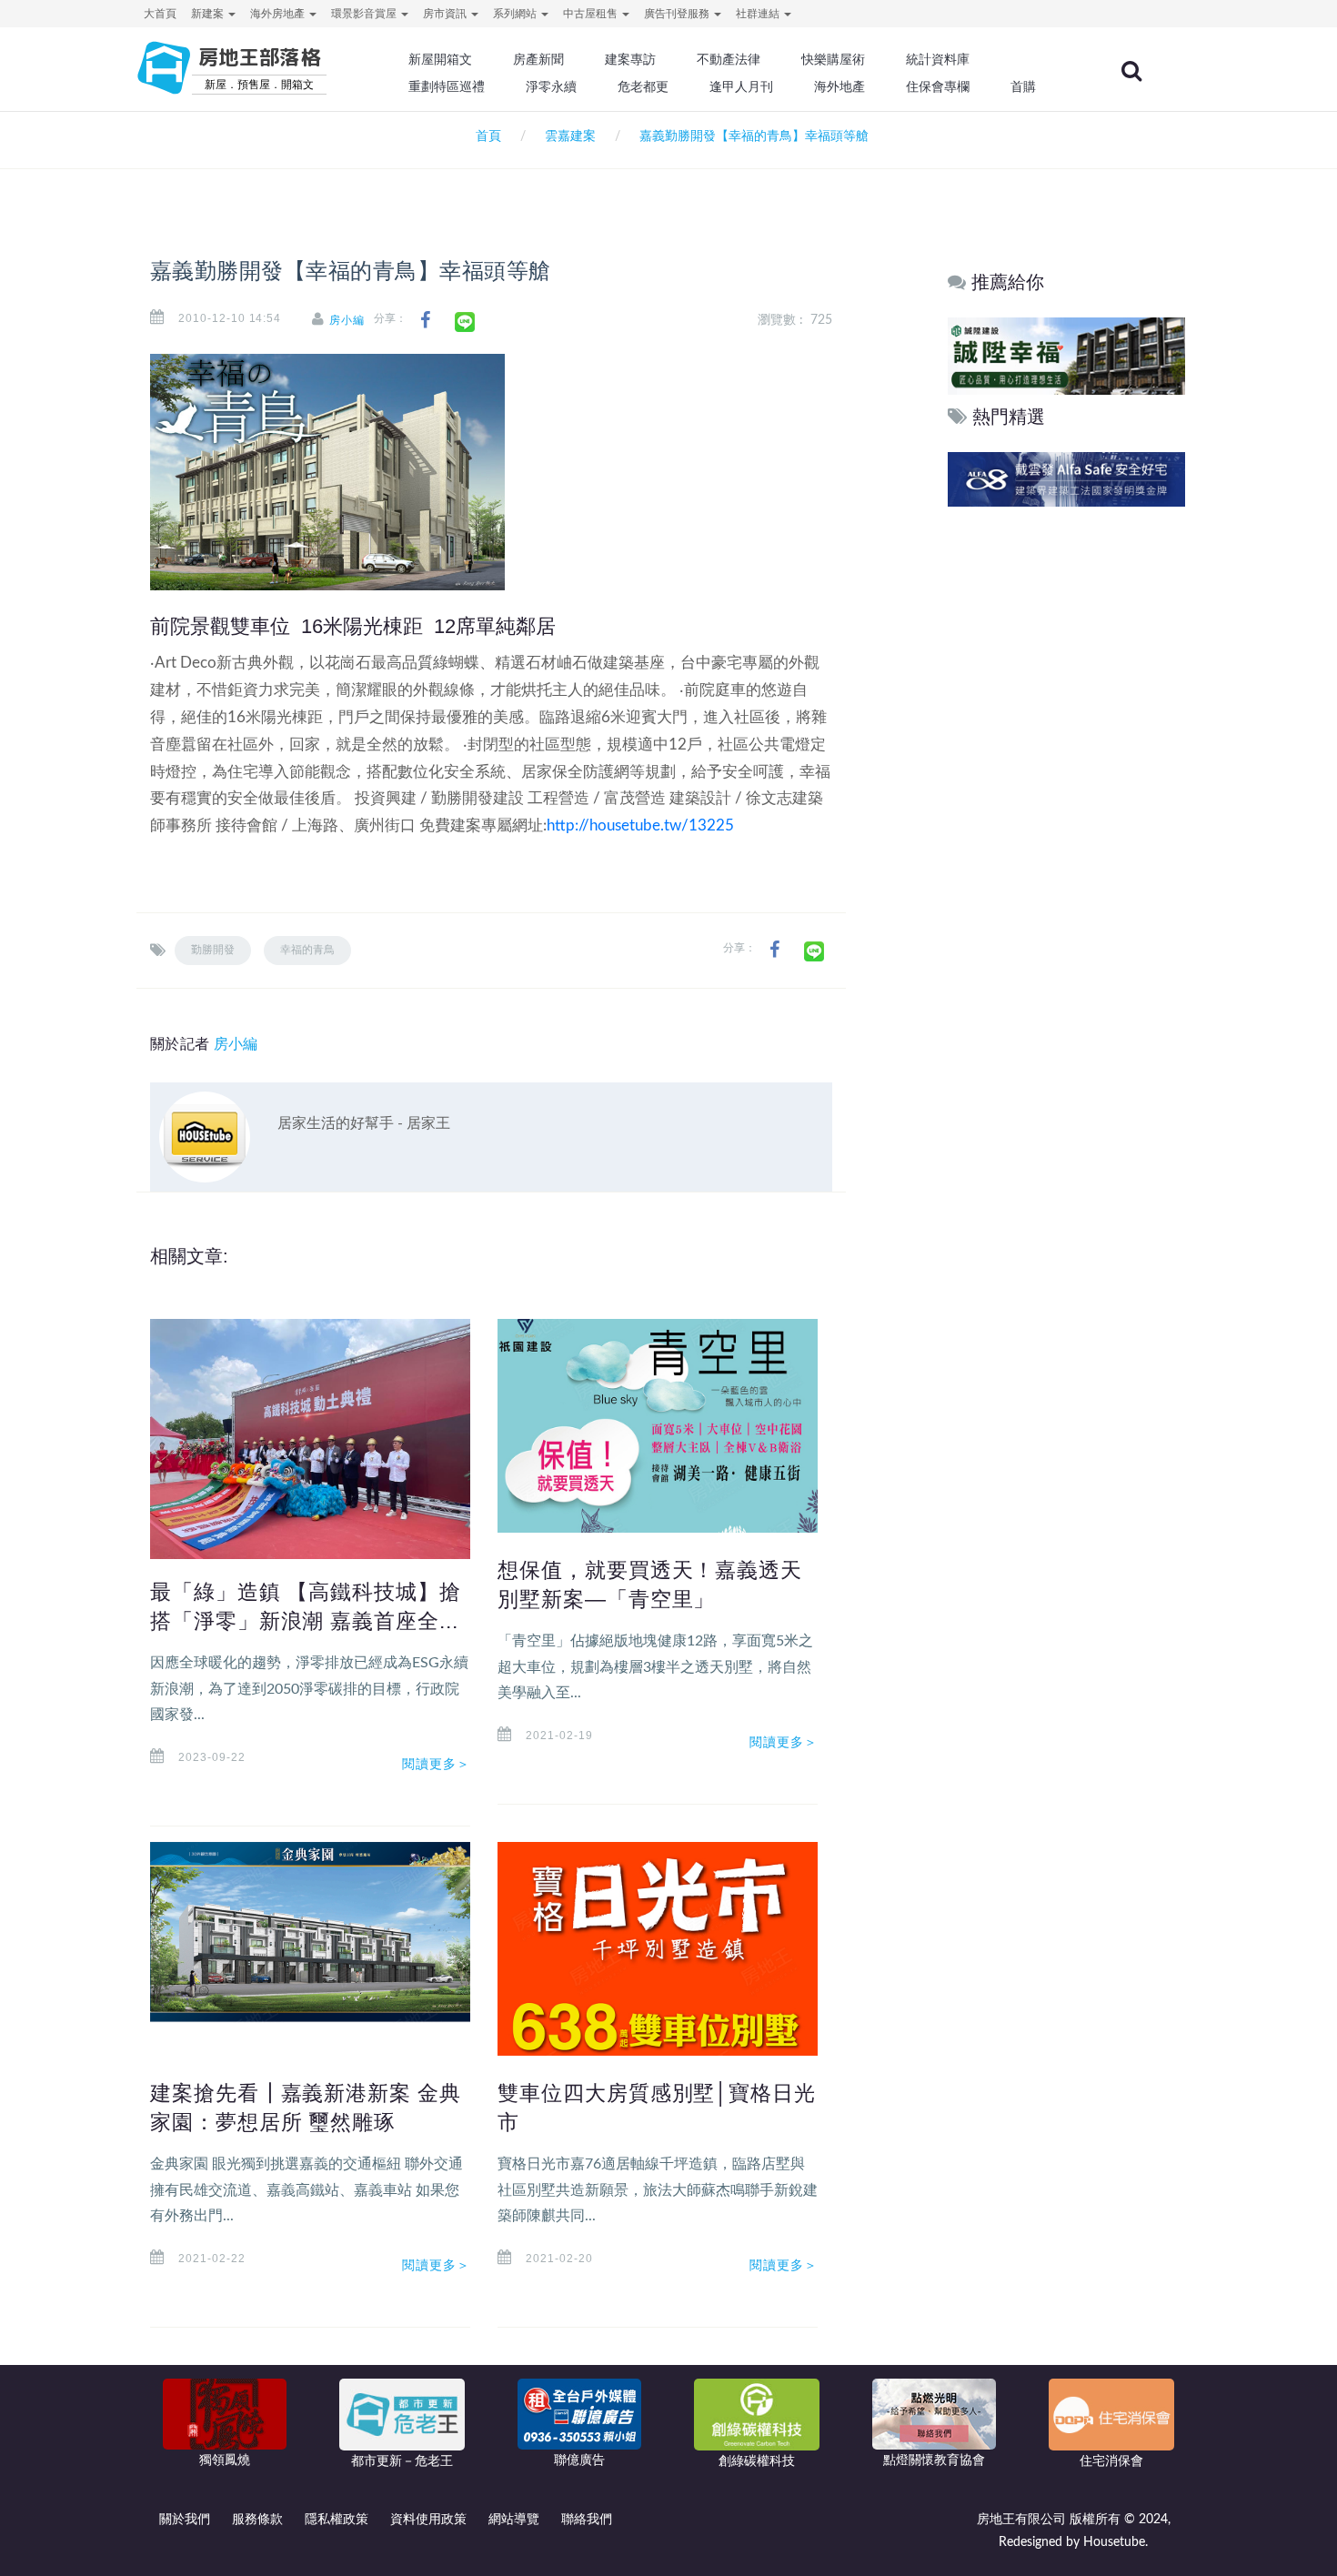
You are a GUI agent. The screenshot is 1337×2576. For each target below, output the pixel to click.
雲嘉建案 (570, 136)
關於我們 (185, 2520)
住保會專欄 (938, 86)
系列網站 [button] (516, 14)
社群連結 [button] (759, 14)
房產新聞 (538, 59)
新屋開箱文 (440, 59)
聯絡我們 (587, 2520)
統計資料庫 (938, 59)
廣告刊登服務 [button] (678, 14)
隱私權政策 (337, 2520)
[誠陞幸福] (969, 355)
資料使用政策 (428, 2520)
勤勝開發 (213, 950)
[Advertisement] (1067, 789)
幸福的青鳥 (307, 950)
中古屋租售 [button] (592, 14)
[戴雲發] (1096, 479)
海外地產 (839, 86)
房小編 (347, 320)
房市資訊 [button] (446, 14)
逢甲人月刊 (741, 86)
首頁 (485, 136)
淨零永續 (551, 86)
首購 (1023, 86)
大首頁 (160, 14)
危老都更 (643, 86)
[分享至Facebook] (425, 321)
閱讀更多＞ (437, 1764)
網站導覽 (514, 2520)
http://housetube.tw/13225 (640, 825)
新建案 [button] (209, 14)
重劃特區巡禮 (447, 86)
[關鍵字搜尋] (1131, 71)
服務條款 (257, 2520)
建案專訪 (630, 59)
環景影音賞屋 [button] (365, 14)
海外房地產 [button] (279, 14)
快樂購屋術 (833, 59)
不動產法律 (729, 59)
